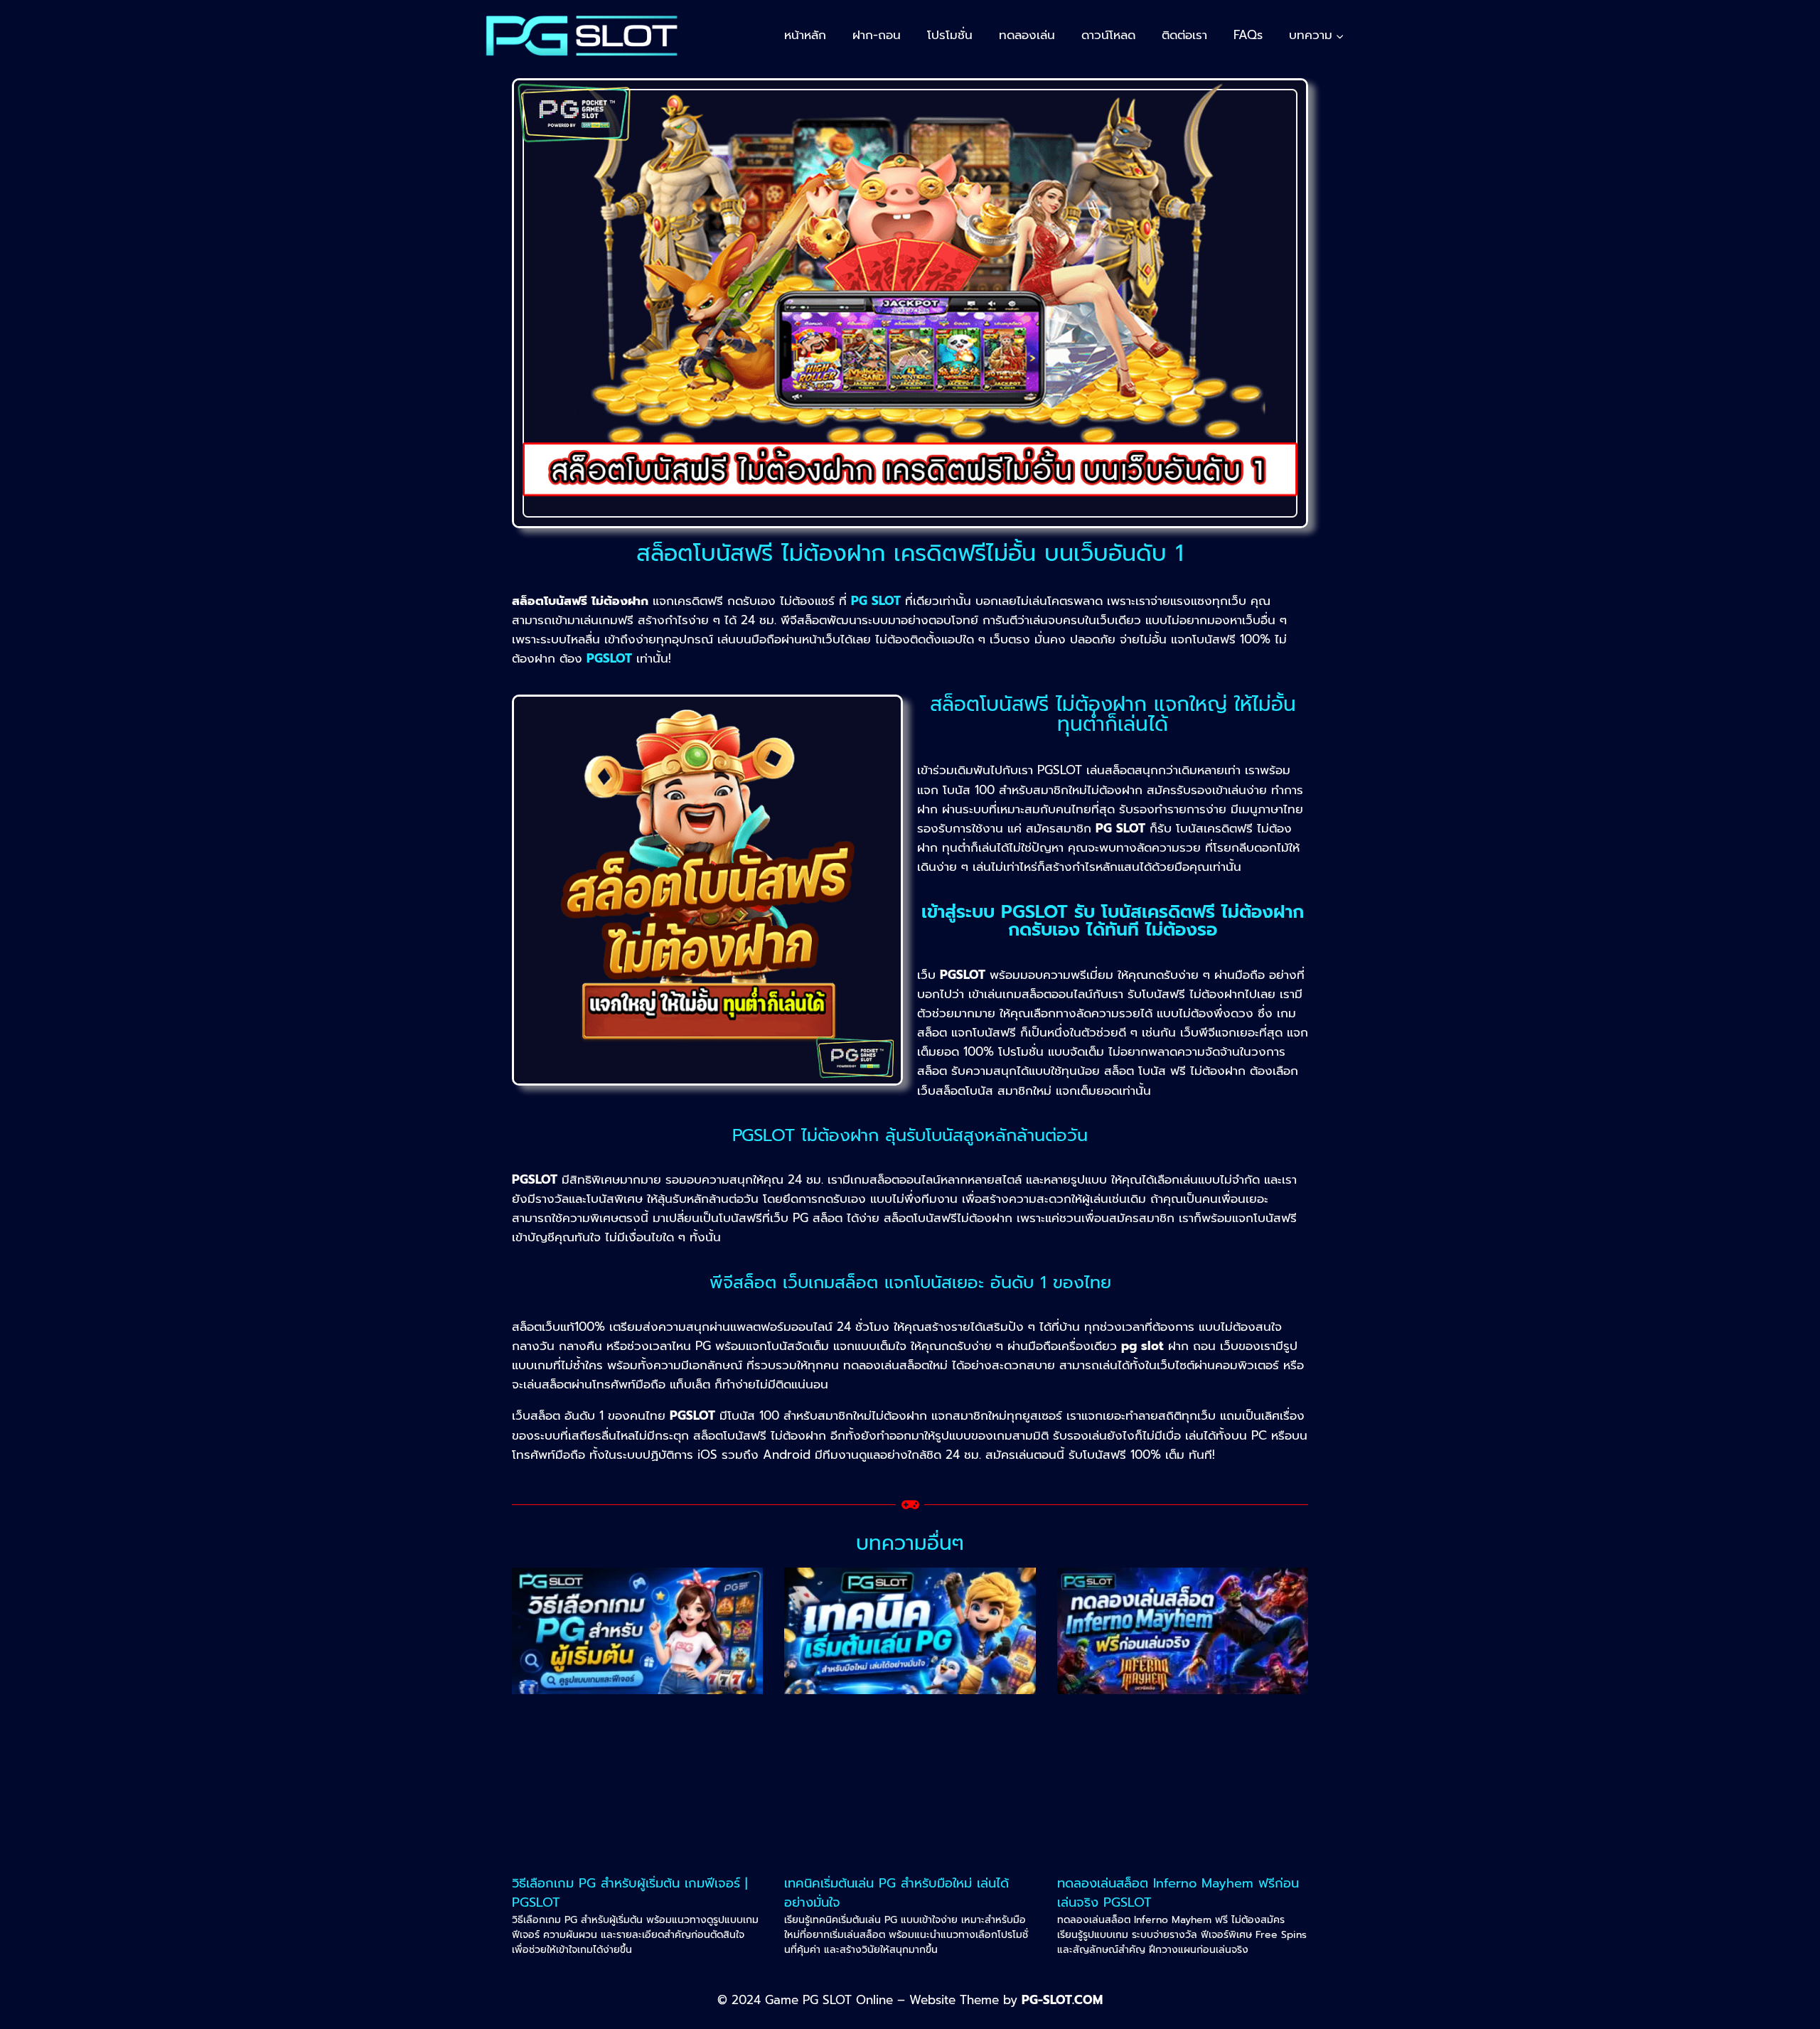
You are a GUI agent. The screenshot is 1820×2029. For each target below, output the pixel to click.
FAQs (1248, 35)
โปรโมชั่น (950, 35)
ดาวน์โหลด (1108, 35)
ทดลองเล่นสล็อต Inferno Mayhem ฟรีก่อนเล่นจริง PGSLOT (1178, 1893)
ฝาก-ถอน (877, 35)
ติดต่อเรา (1184, 35)
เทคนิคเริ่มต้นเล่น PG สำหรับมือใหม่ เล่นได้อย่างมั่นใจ (896, 1893)
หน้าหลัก (805, 35)
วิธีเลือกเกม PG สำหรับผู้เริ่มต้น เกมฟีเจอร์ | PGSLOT (630, 1893)
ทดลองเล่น (1027, 35)
